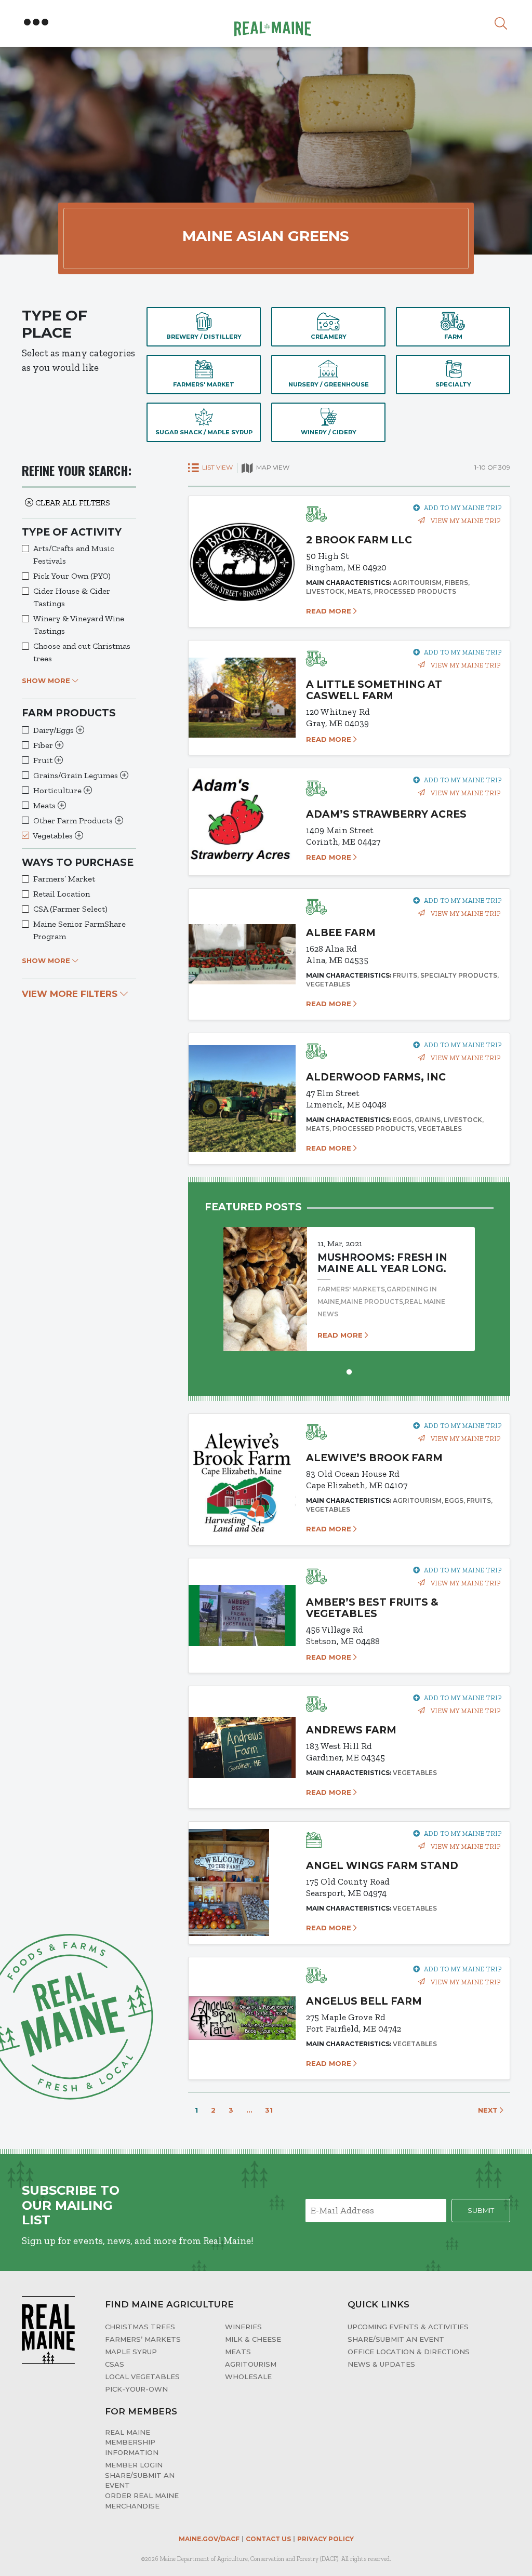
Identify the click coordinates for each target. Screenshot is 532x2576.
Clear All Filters (72, 503)
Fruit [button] (44, 760)
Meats (238, 2352)
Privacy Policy (325, 2539)
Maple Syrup (131, 2352)
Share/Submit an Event (396, 2339)
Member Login (134, 2465)
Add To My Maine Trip (463, 508)
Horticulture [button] (58, 790)
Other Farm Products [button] (74, 820)
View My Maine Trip (465, 521)
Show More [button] (47, 680)
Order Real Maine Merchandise (142, 2501)
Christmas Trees (140, 2327)
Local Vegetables (142, 2377)
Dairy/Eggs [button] (55, 730)
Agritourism (251, 2364)
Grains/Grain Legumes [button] (77, 775)
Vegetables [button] (54, 836)
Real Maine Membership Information (132, 2442)
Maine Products (372, 1302)
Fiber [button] (44, 745)
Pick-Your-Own (136, 2389)
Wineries (243, 2327)
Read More (330, 611)
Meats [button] (45, 805)
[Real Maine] (271, 22)
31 (269, 2110)
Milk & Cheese (253, 2339)
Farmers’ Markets (143, 2339)
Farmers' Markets (351, 1289)
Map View (272, 467)
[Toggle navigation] (36, 22)
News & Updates (381, 2364)
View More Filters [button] (71, 994)
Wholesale (248, 2377)
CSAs (115, 2364)
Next (489, 2110)
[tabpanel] (349, 1279)
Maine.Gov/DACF (209, 2539)
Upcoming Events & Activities (408, 2327)
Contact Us (268, 2539)
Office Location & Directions (409, 2352)
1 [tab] (349, 1371)
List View (217, 467)
